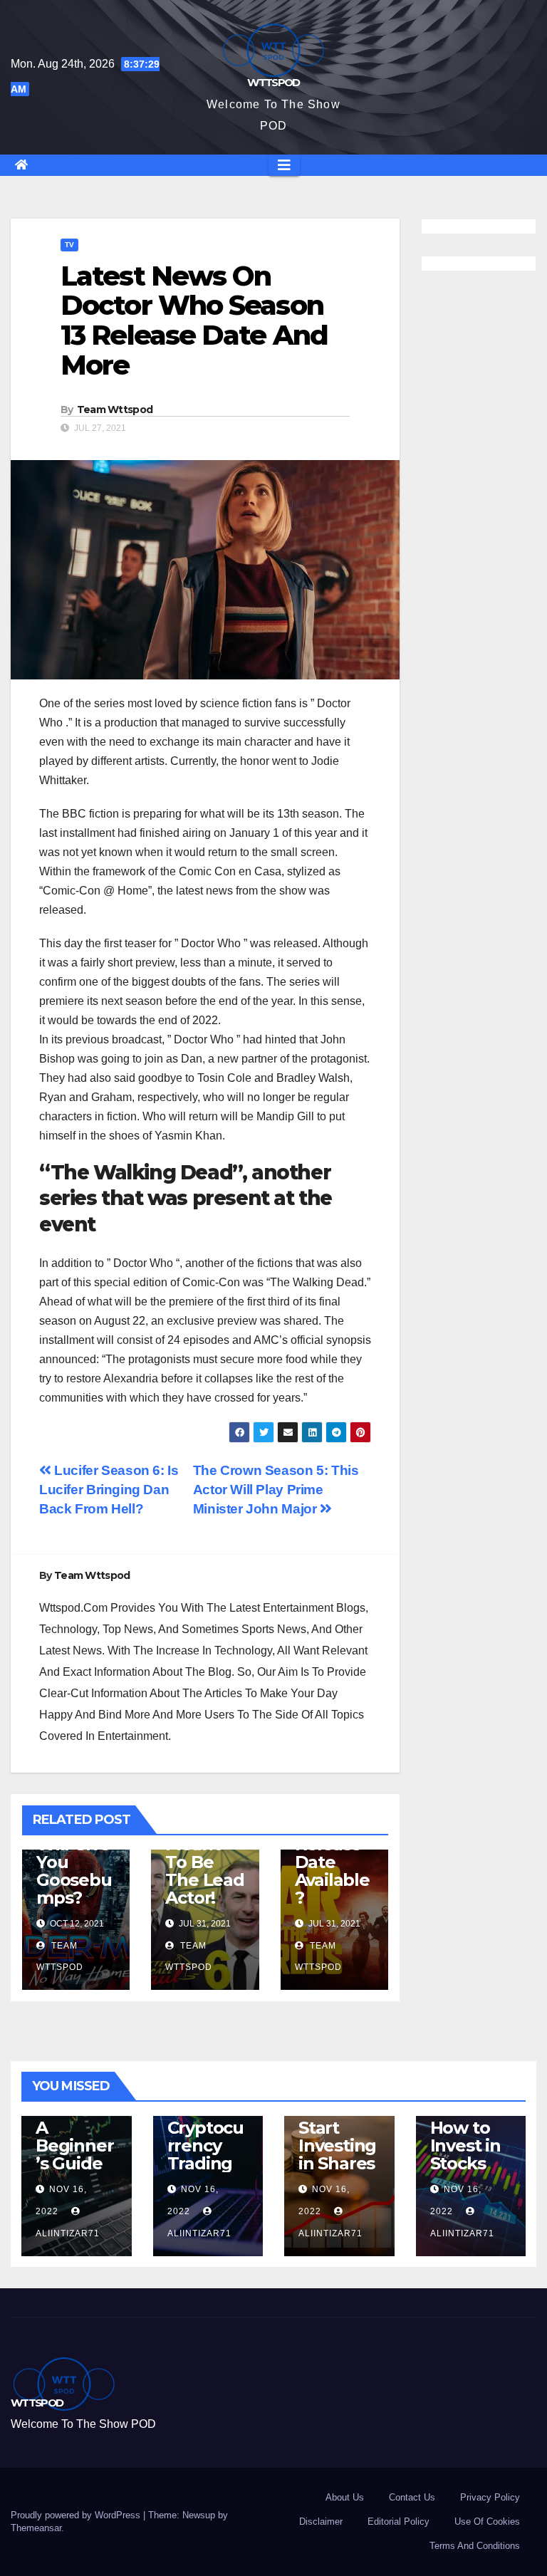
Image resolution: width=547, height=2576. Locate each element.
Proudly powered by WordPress (77, 2515)
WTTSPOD (273, 82)
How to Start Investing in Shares (337, 2137)
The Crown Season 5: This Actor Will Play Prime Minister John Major (276, 1490)
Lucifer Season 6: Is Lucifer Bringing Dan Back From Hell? (109, 1490)
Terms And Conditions (475, 2546)
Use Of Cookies (487, 2522)
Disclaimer (321, 2522)
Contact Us (412, 2497)
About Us (345, 2497)
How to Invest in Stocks (465, 2145)
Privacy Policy (490, 2497)
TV (69, 245)
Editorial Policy (398, 2522)
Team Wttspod (115, 410)
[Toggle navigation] (284, 165)
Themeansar (36, 2528)
